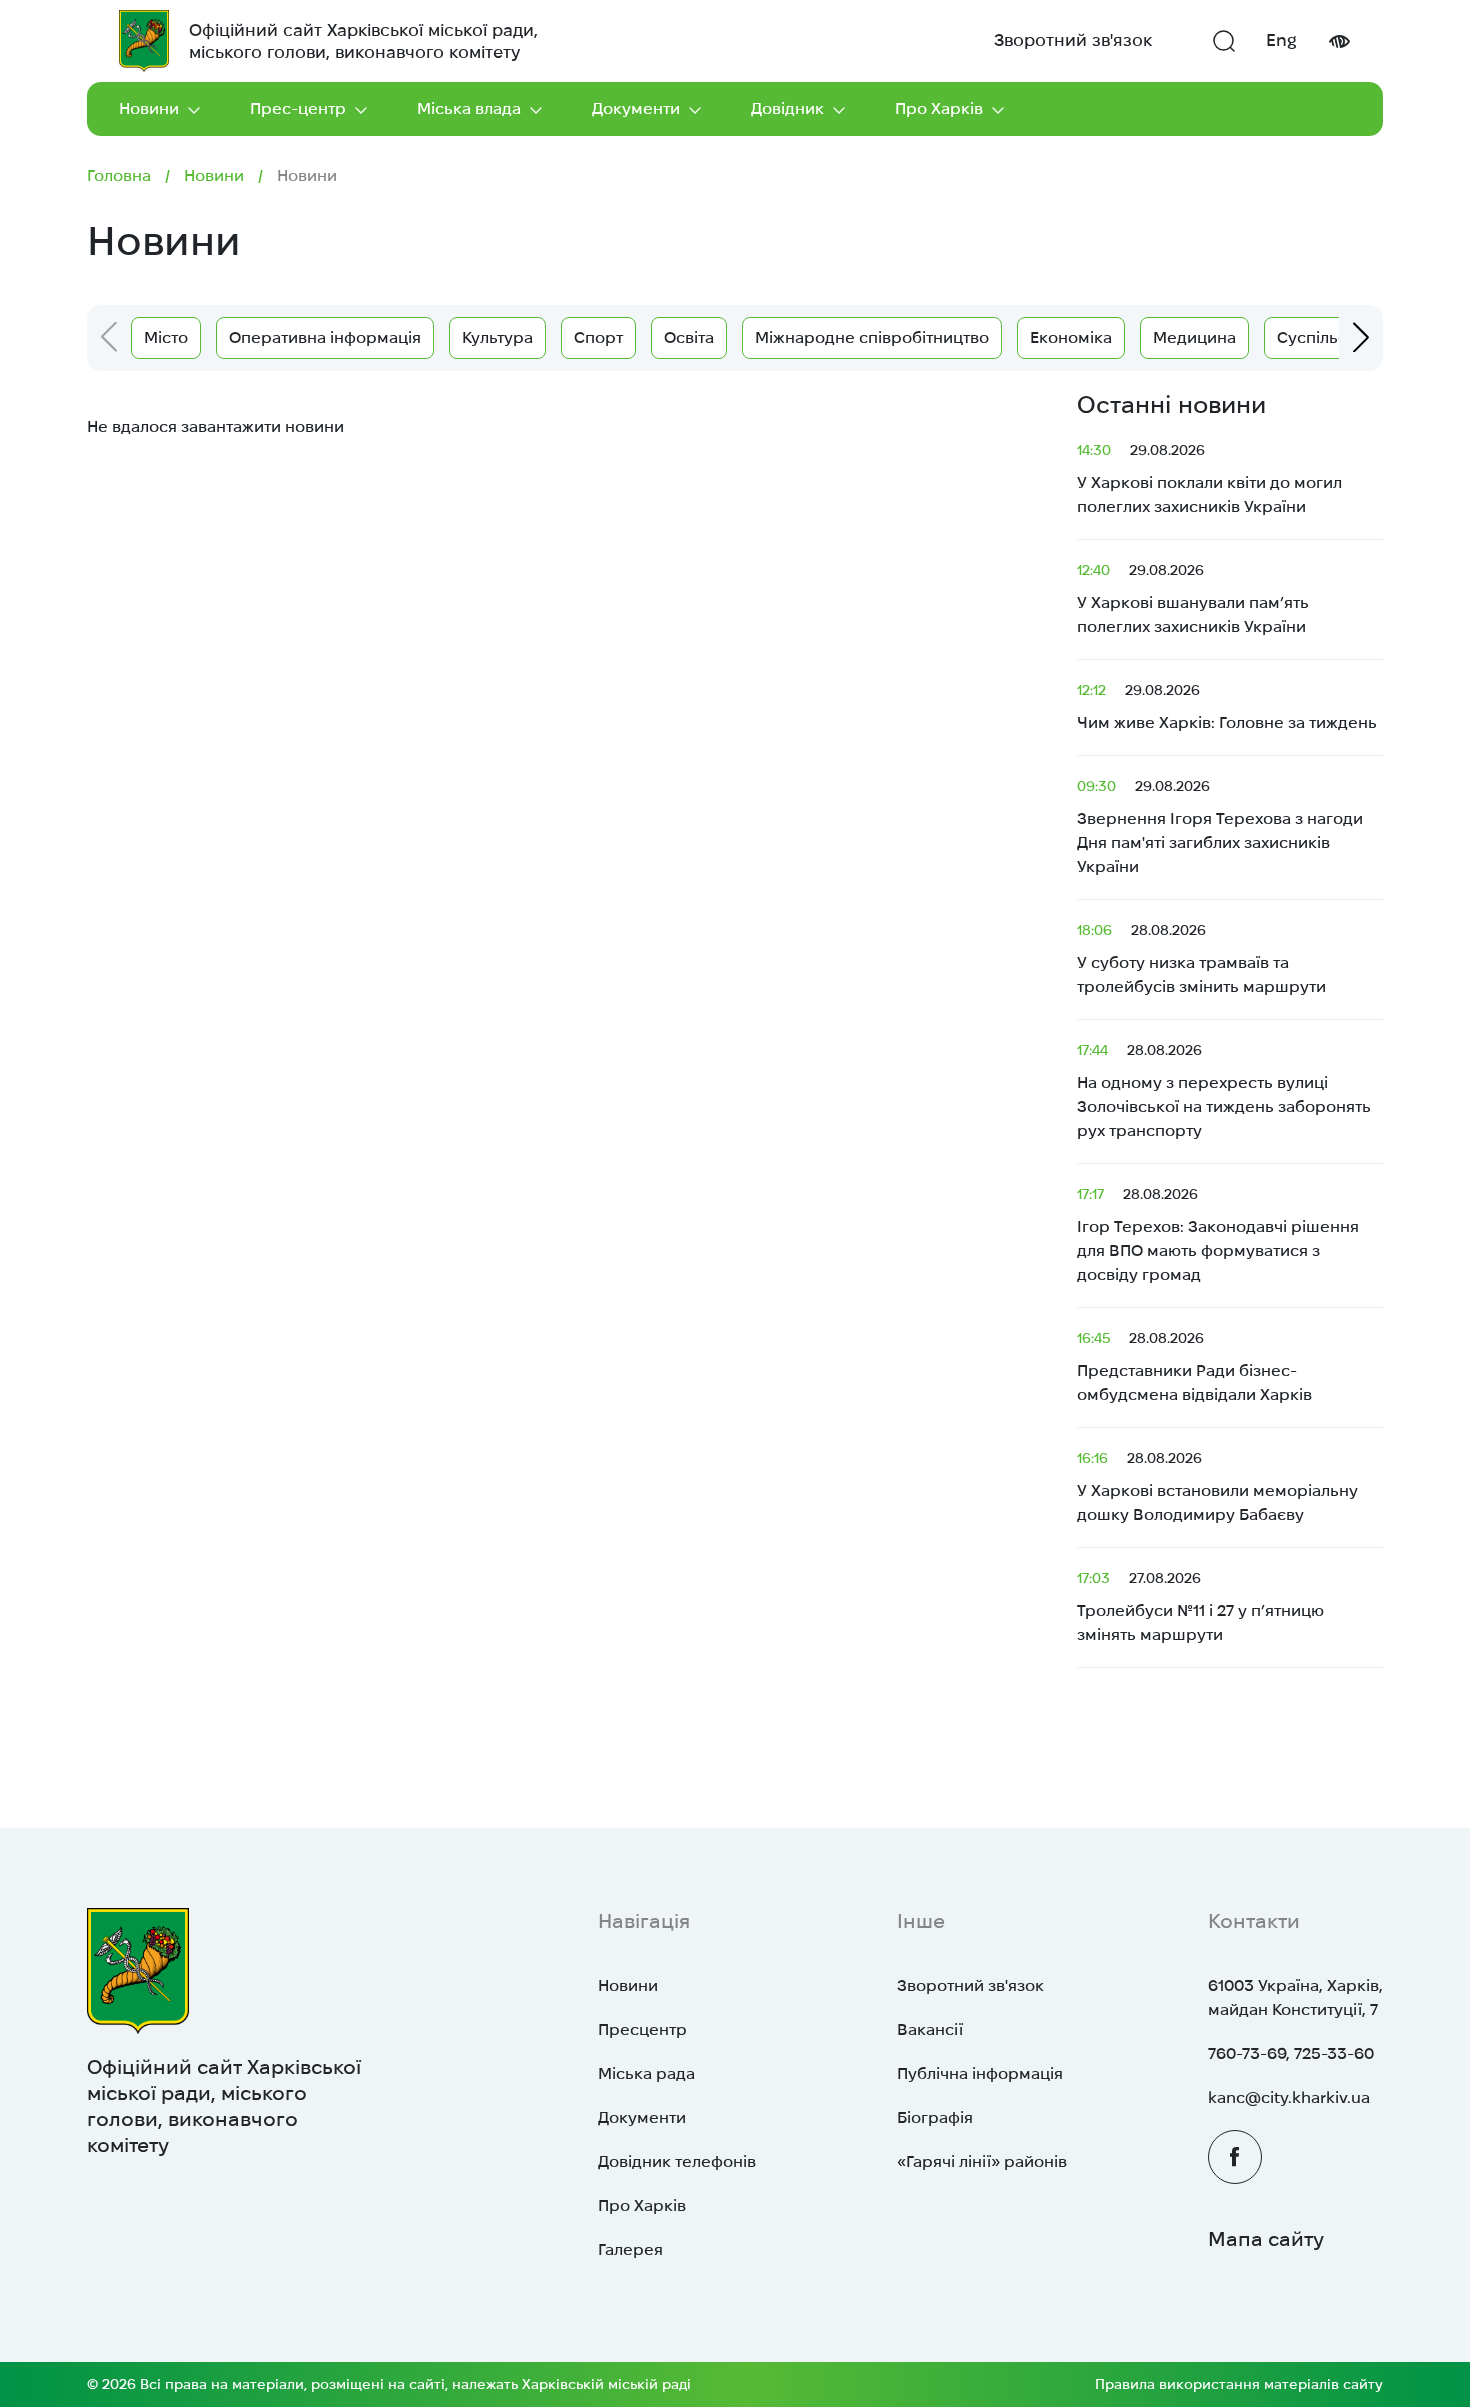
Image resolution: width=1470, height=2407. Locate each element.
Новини (149, 108)
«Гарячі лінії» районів (982, 2161)
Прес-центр (298, 108)
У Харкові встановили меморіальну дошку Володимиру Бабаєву (1217, 1486)
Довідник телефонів (677, 2161)
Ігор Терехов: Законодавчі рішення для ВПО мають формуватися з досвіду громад (1218, 1234)
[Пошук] (1224, 41)
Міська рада (646, 2073)
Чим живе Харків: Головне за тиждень (1229, 706)
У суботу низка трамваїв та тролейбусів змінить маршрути (1203, 958)
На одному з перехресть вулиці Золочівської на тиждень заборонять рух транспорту (1224, 1090)
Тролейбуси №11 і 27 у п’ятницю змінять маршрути (1200, 1606)
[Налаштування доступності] (1339, 41)
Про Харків (939, 108)
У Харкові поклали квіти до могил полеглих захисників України (1209, 478)
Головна (119, 175)
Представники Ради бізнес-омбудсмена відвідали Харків (1194, 1366)
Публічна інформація (980, 2073)
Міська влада (469, 108)
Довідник (787, 108)
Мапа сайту (1266, 2239)
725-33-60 (1334, 2053)
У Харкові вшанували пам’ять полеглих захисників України (1193, 598)
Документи (636, 108)
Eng (1281, 40)
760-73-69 (1247, 2053)
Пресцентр (642, 2029)
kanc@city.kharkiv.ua (1289, 2097)
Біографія (935, 2117)
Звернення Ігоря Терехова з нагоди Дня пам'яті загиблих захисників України (1220, 826)
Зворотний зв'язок (1073, 40)
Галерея (630, 2249)
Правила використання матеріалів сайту (1239, 2384)
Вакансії (930, 2029)
